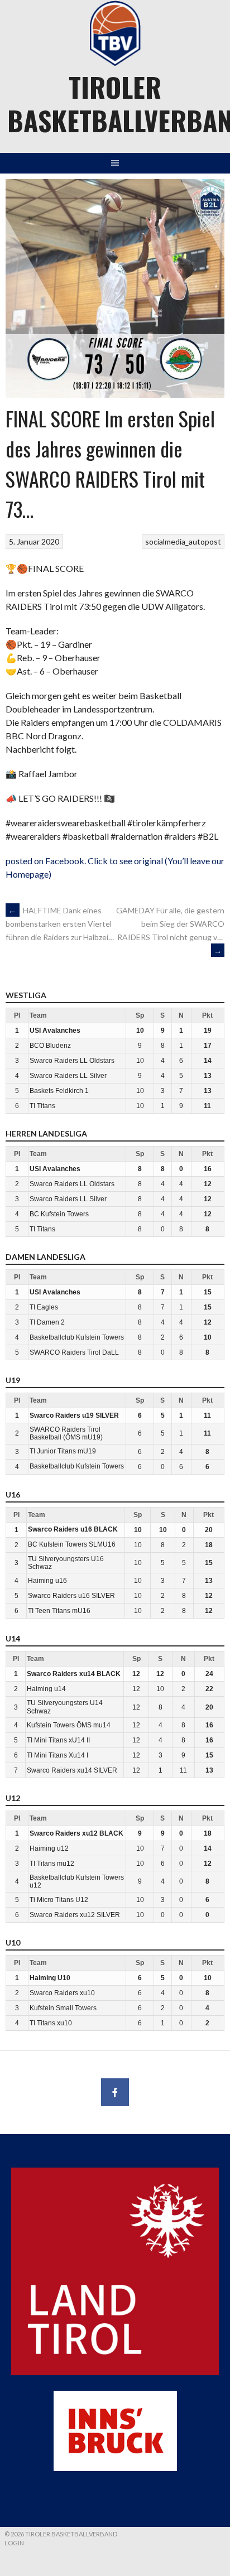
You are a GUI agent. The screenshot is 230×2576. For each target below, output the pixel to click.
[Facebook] (115, 2092)
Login (14, 2543)
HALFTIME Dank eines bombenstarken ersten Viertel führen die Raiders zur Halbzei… (60, 924)
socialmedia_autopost (183, 541)
